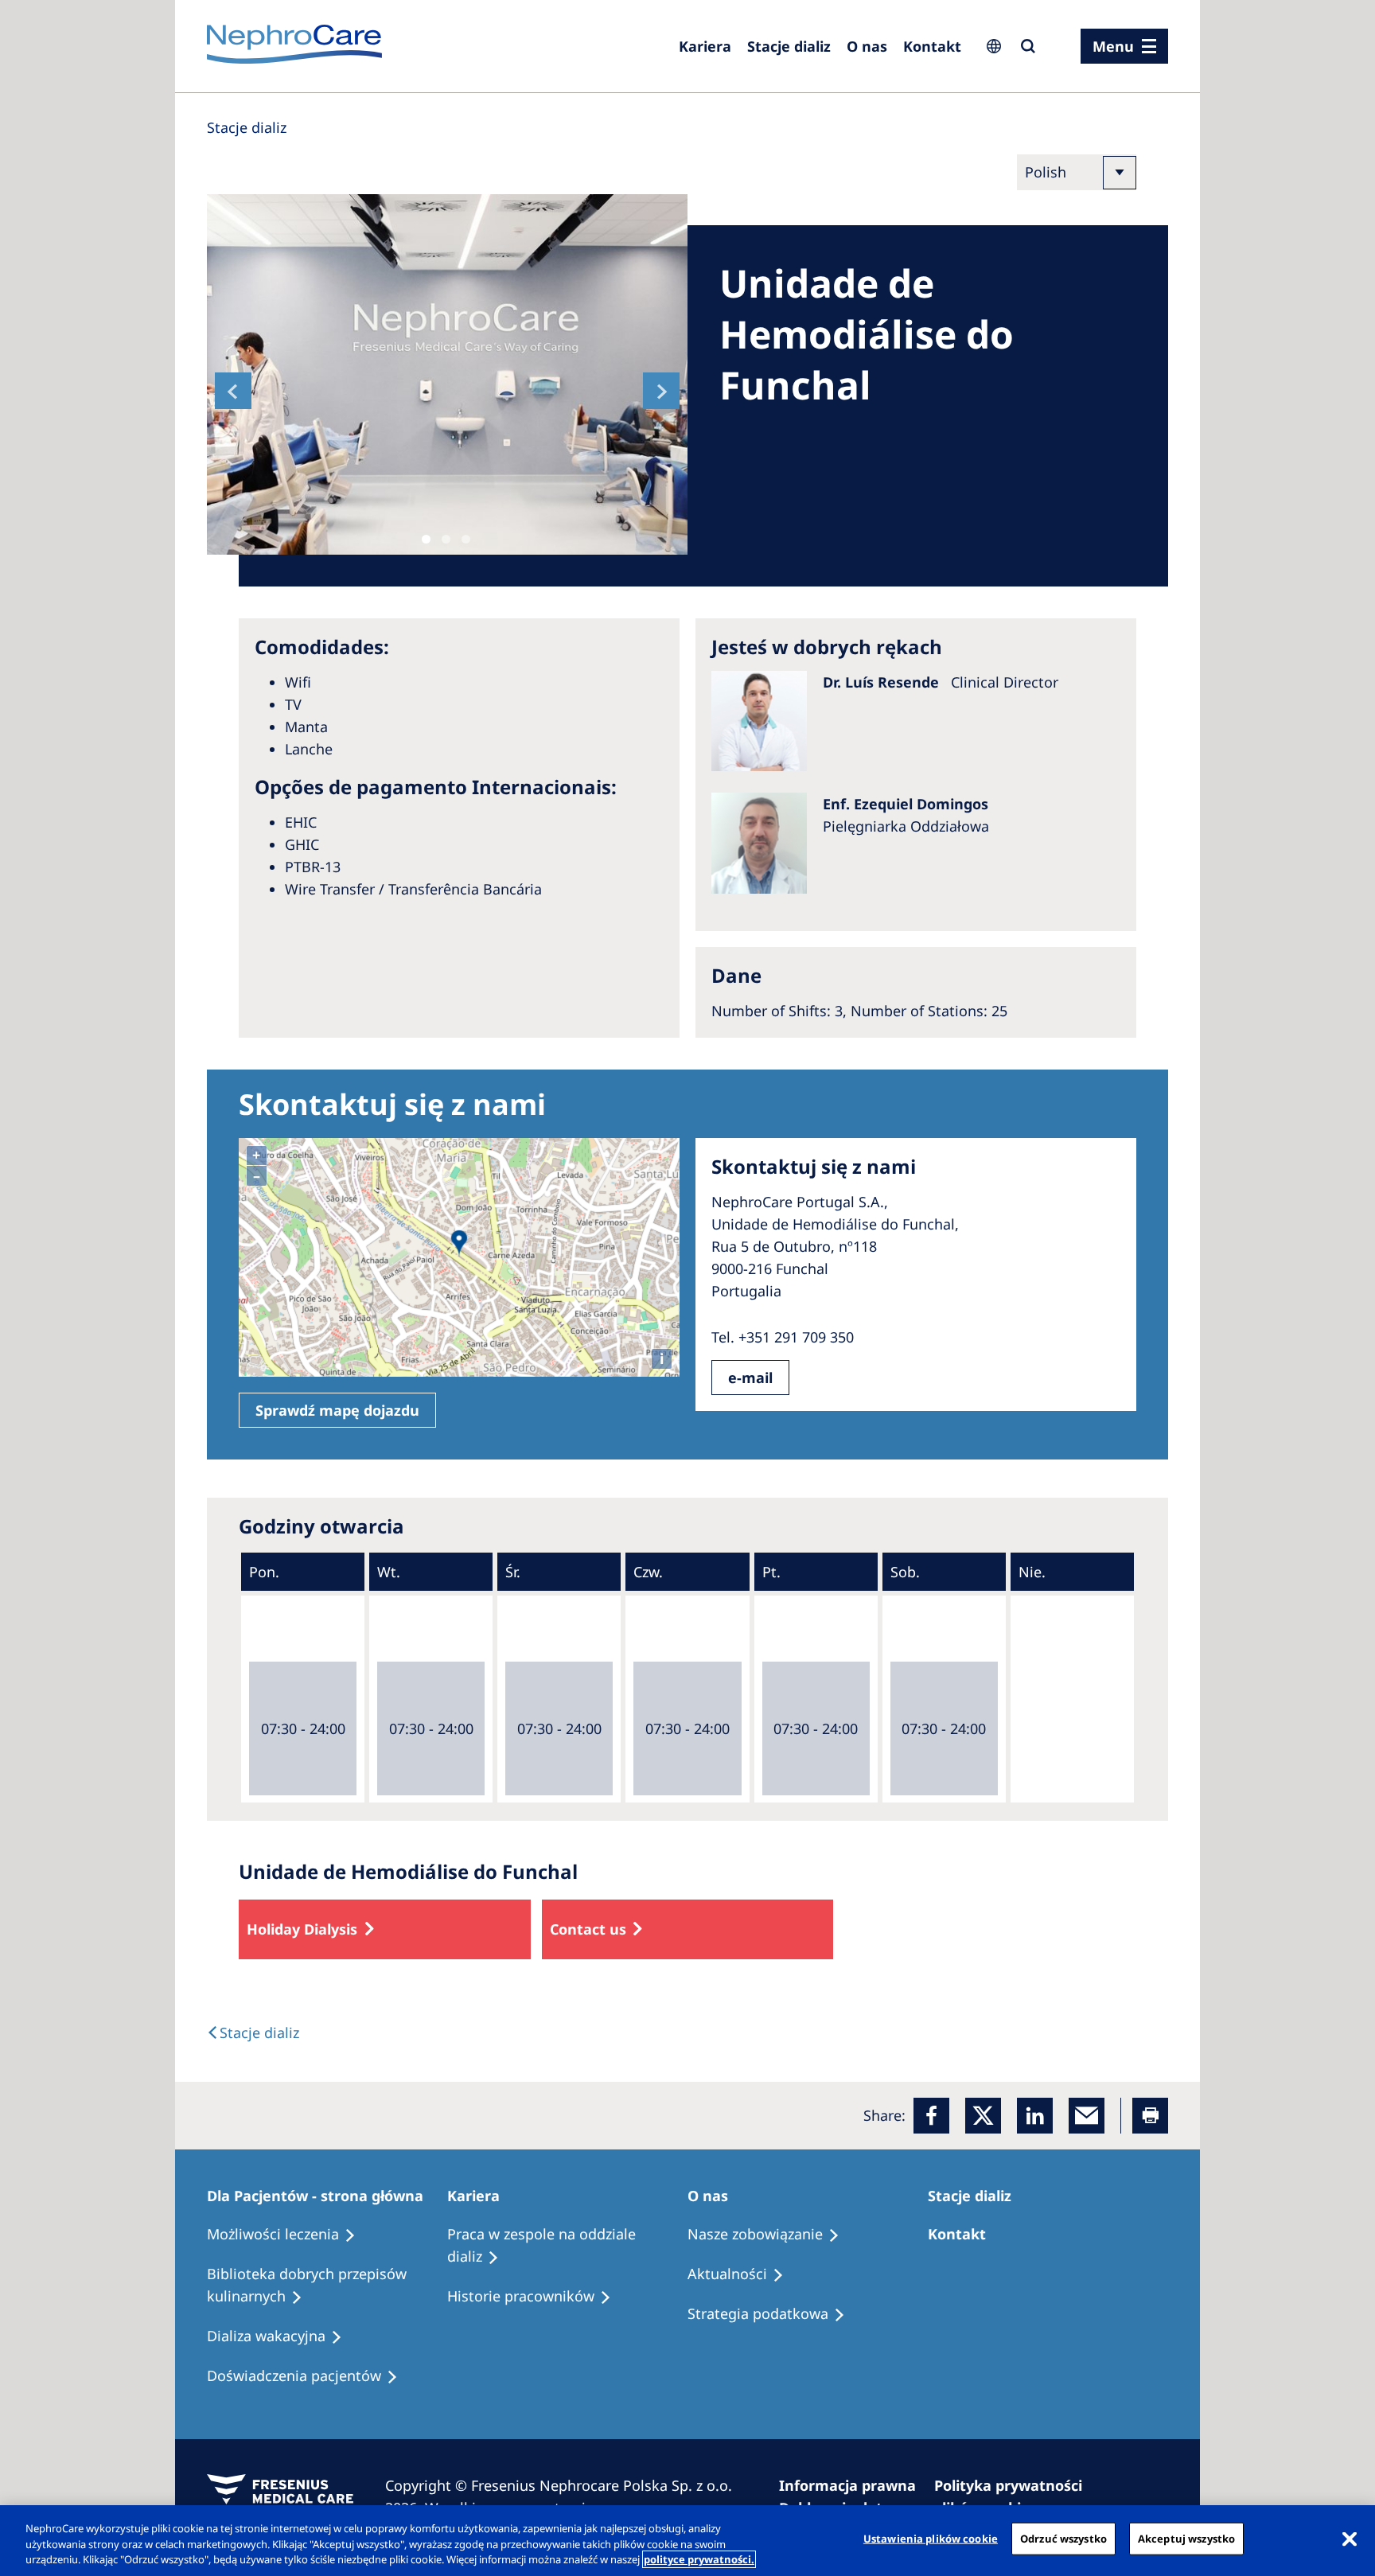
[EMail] (1087, 2116)
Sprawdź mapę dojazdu (337, 1410)
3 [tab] (466, 539)
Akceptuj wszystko (1186, 2538)
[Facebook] (931, 2116)
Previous (233, 391)
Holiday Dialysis (302, 1929)
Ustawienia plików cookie (931, 2538)
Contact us (588, 1929)
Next (661, 391)
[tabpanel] (447, 374)
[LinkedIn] (1035, 2116)
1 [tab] (426, 539)
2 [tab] (446, 539)
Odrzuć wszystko (1063, 2538)
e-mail (750, 1378)
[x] (983, 2116)
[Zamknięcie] (1350, 2539)
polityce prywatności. (699, 2559)
